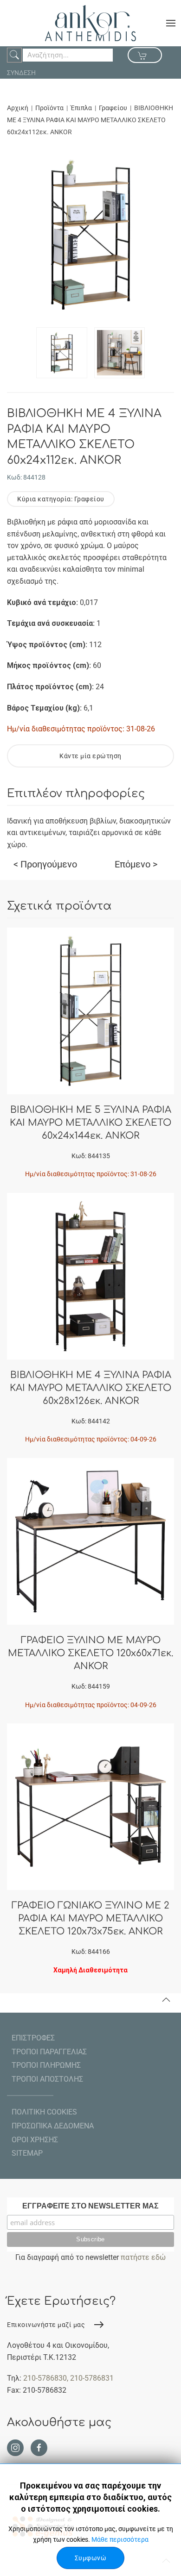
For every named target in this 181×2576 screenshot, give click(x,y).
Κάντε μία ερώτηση (90, 756)
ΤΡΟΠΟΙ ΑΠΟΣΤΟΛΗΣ (47, 2079)
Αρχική (18, 108)
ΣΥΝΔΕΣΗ (21, 73)
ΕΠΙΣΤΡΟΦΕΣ (33, 2038)
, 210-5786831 (90, 2378)
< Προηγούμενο (45, 864)
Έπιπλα (81, 108)
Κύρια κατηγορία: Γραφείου (61, 499)
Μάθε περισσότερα (120, 2539)
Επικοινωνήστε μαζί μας (46, 2325)
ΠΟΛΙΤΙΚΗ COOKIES (44, 2112)
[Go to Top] (166, 2000)
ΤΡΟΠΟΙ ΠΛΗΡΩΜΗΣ (46, 2065)
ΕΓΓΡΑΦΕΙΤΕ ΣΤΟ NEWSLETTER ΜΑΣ (90, 2206)
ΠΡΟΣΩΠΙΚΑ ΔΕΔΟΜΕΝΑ (53, 2126)
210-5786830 (45, 2378)
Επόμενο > (136, 864)
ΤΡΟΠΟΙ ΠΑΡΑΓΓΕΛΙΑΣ (49, 2052)
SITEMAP (27, 2153)
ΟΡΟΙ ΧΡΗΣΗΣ (35, 2140)
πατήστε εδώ (143, 2257)
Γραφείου (113, 108)
